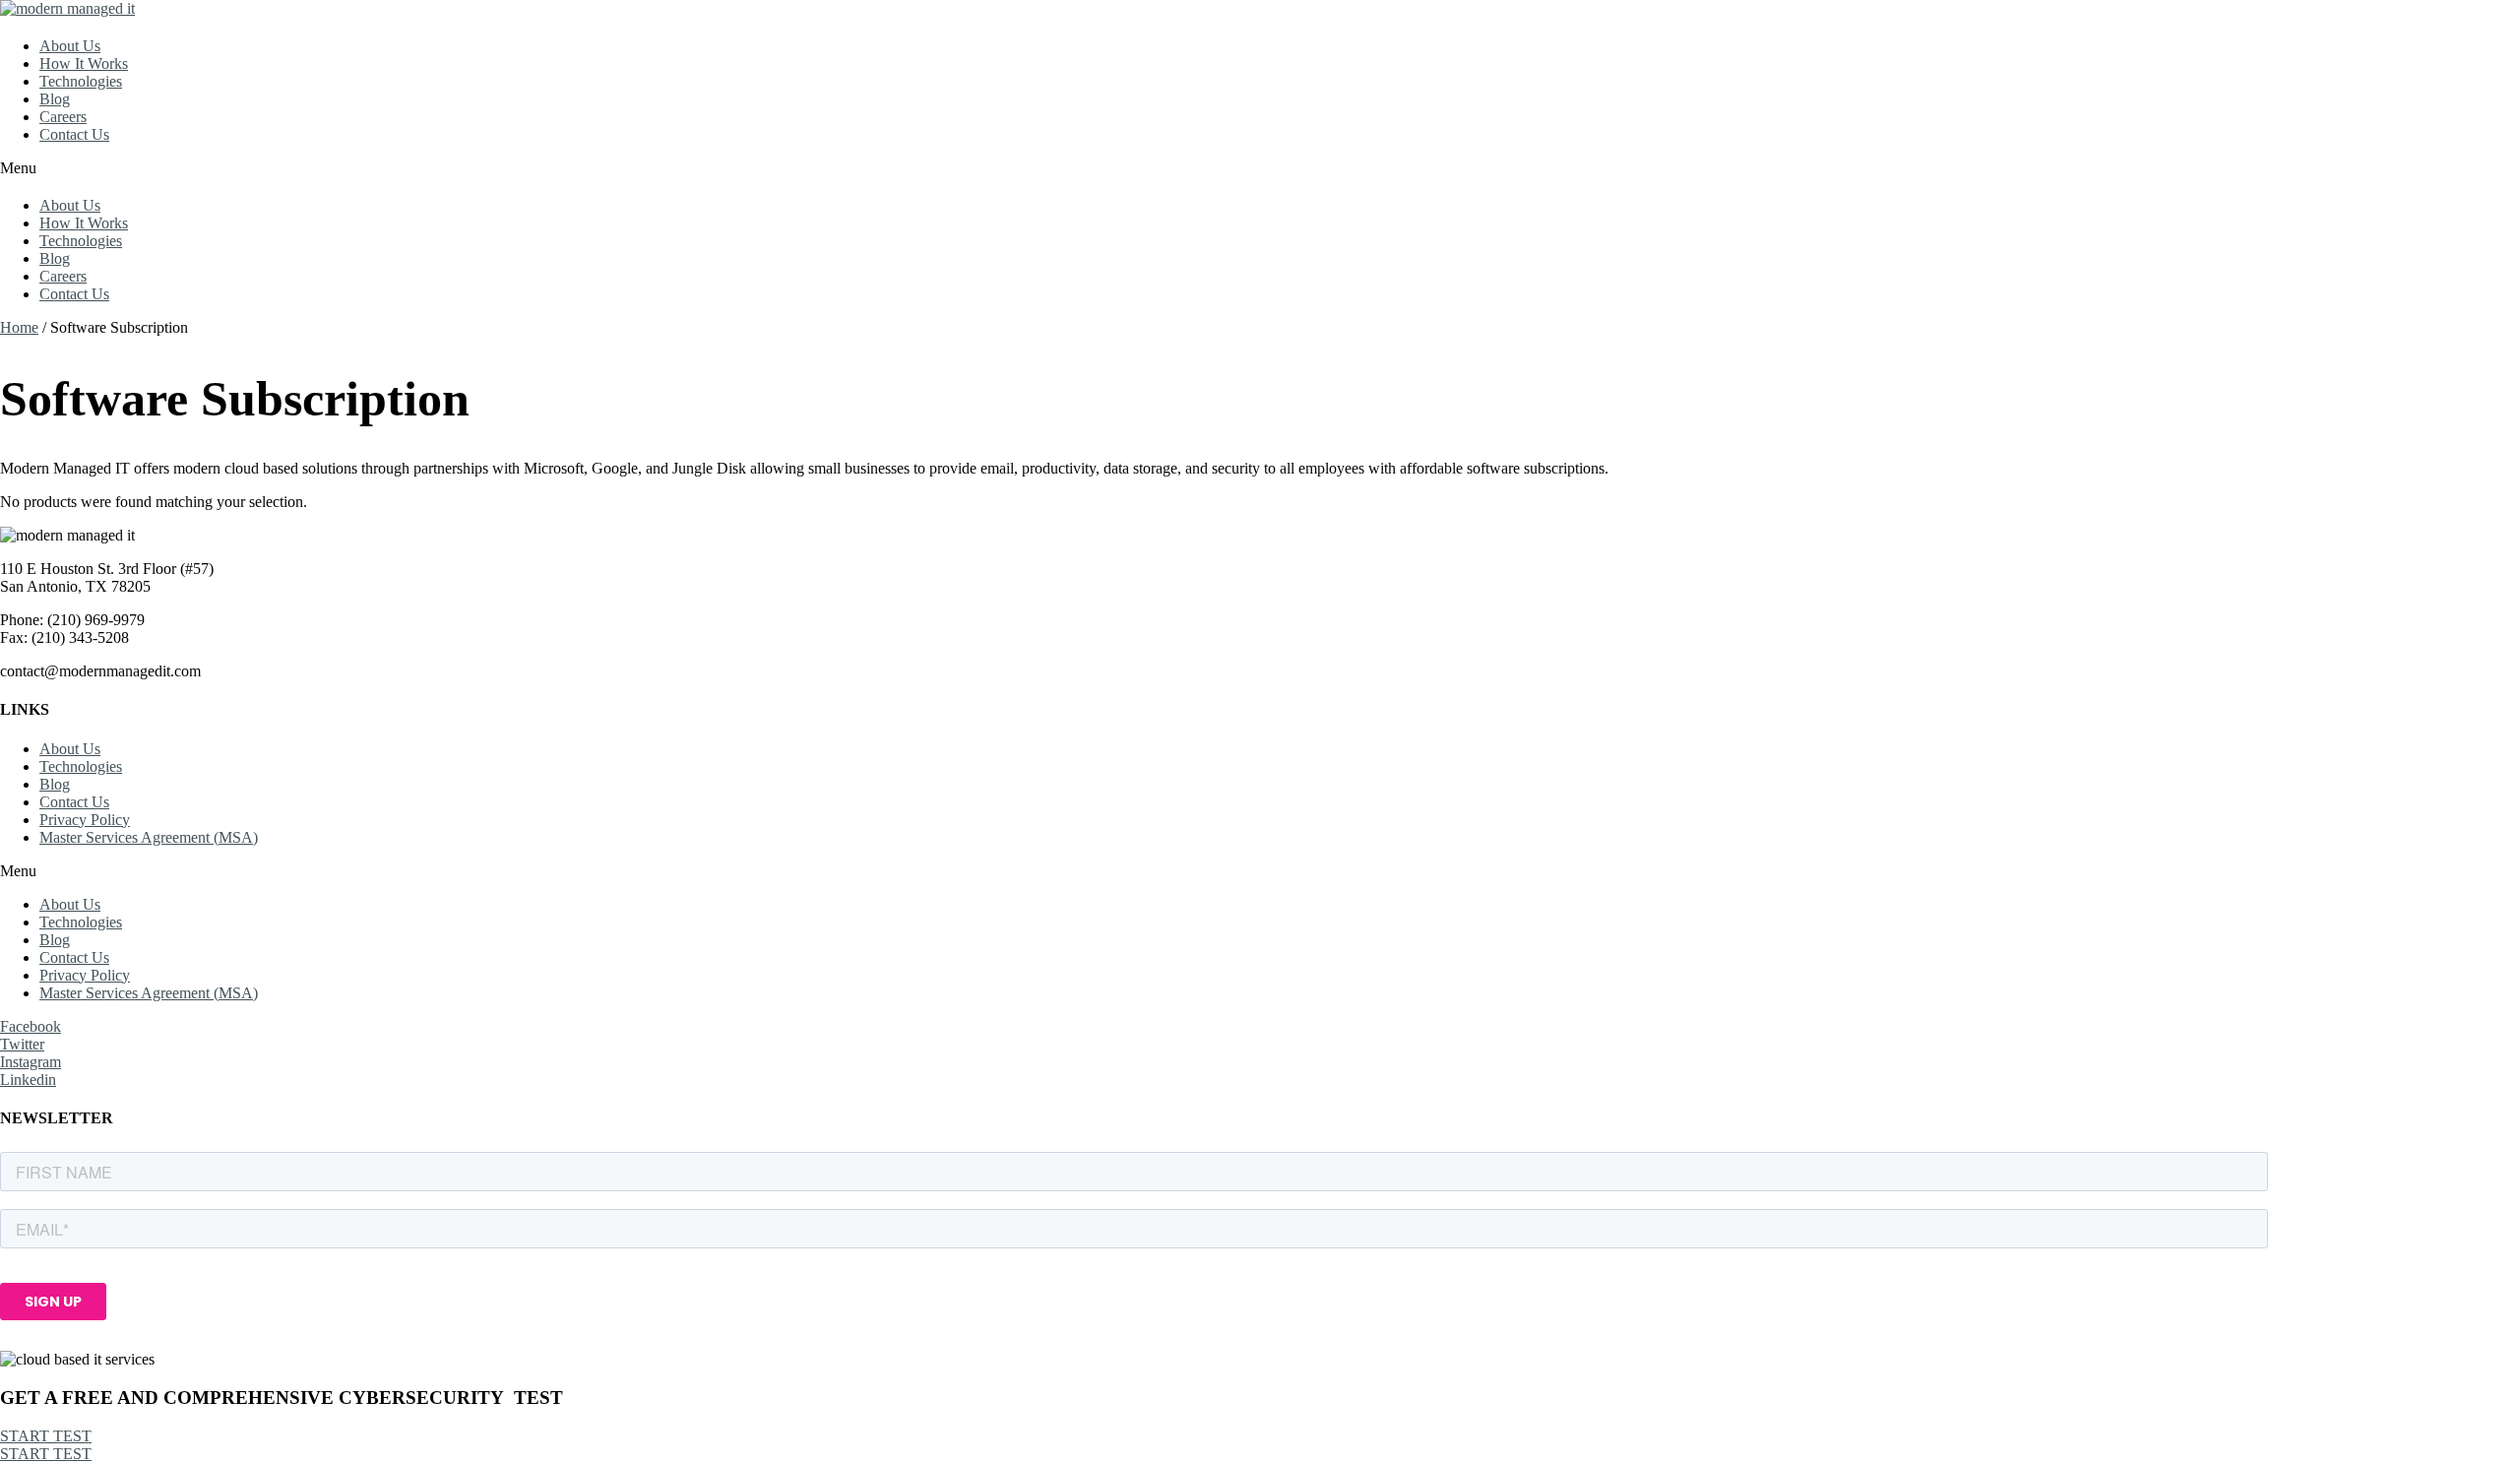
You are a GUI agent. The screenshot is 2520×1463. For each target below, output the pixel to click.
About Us (70, 46)
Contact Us (74, 134)
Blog (55, 99)
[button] (1260, 168)
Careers (63, 117)
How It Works (84, 64)
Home (19, 327)
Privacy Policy (85, 820)
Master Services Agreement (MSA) (149, 837)
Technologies (81, 81)
